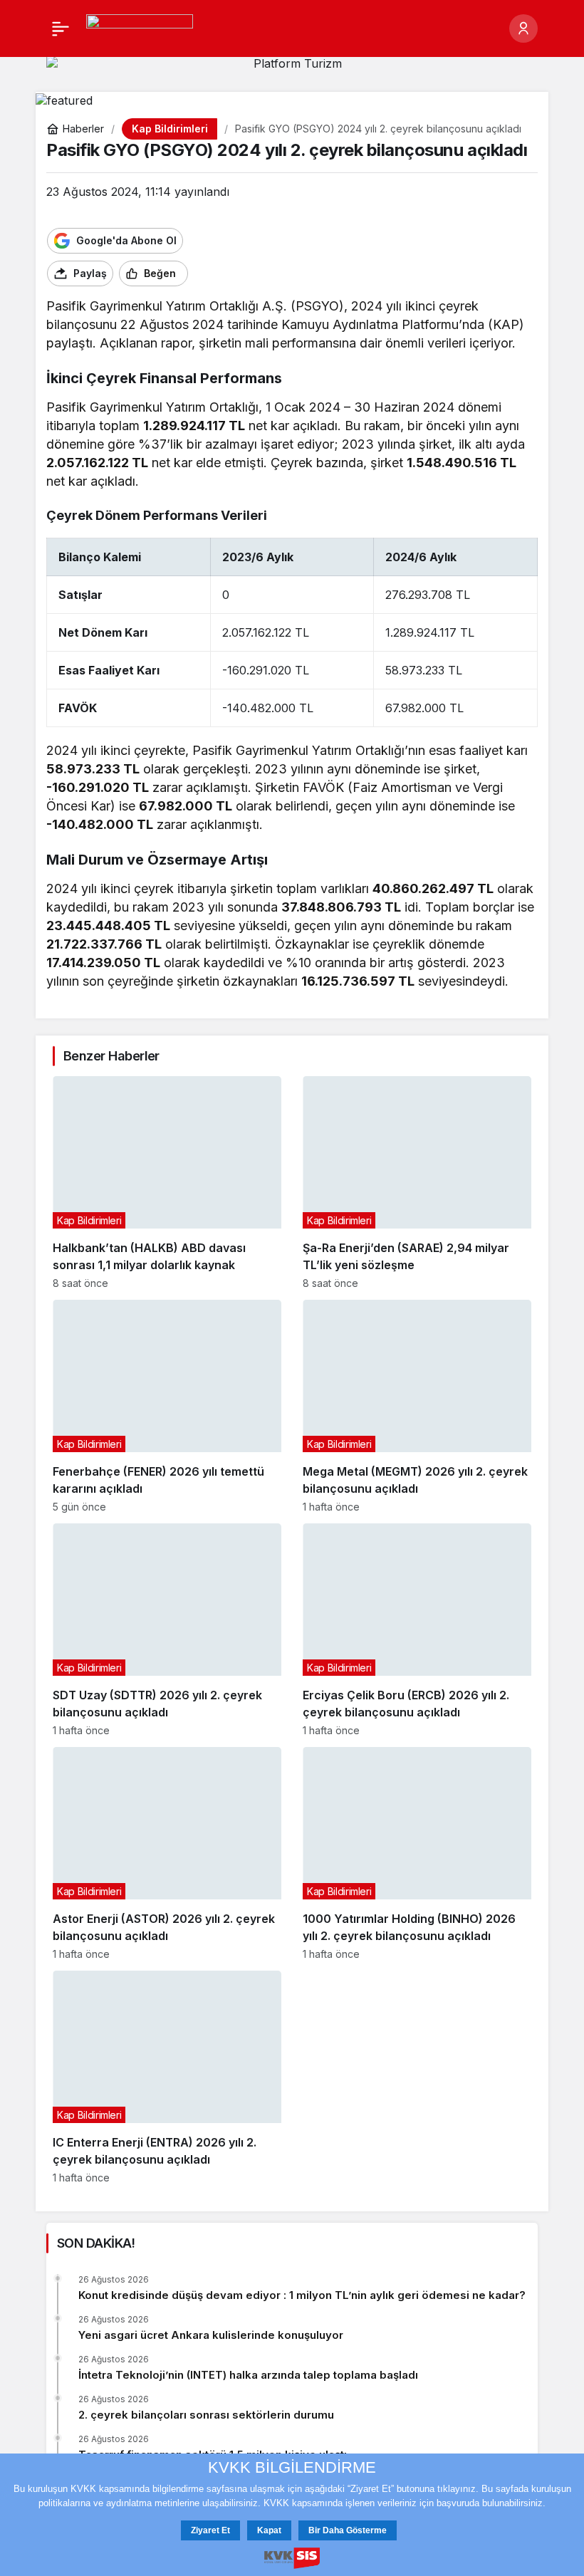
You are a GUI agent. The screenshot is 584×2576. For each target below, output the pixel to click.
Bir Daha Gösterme (348, 2530)
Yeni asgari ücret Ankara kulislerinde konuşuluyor (211, 2335)
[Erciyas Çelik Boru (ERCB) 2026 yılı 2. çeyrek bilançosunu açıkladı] (417, 1630)
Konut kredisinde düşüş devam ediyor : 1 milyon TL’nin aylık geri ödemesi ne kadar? (302, 2295)
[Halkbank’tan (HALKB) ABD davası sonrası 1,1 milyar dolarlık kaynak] (167, 1183)
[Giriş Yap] (523, 28)
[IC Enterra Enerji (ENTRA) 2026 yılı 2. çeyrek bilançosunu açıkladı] (167, 2077)
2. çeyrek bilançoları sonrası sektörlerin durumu (206, 2415)
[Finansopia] (140, 27)
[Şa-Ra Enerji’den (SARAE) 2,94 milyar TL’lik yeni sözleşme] (417, 1183)
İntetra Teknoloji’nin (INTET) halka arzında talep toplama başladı (248, 2375)
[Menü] (61, 28)
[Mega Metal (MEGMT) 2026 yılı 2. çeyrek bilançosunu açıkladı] (417, 1406)
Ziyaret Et (210, 2530)
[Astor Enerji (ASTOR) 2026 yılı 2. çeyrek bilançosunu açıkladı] (167, 1853)
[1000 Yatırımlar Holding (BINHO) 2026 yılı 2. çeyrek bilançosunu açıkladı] (417, 1853)
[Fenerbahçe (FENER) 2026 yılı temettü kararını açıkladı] (167, 1406)
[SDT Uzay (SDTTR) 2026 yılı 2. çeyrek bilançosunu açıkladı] (167, 1630)
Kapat (269, 2530)
